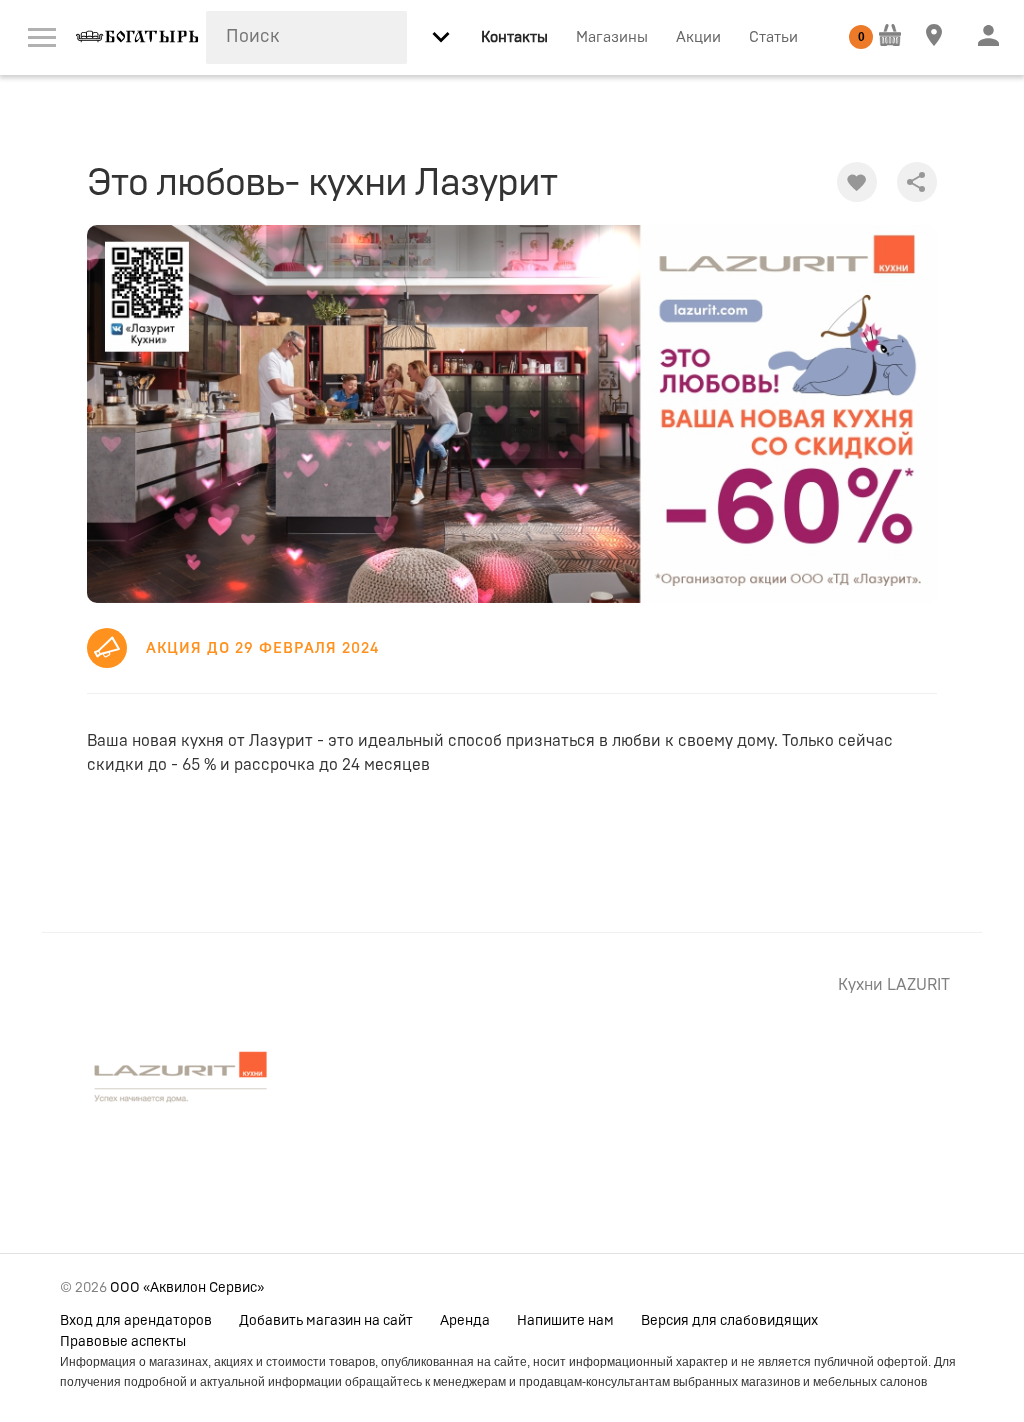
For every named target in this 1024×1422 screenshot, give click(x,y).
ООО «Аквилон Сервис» (187, 1288)
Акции (698, 37)
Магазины (612, 37)
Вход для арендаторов (136, 1321)
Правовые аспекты (123, 1342)
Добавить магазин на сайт (326, 1321)
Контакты (514, 37)
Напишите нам (565, 1321)
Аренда (465, 1321)
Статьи (773, 37)
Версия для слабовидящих (729, 1321)
